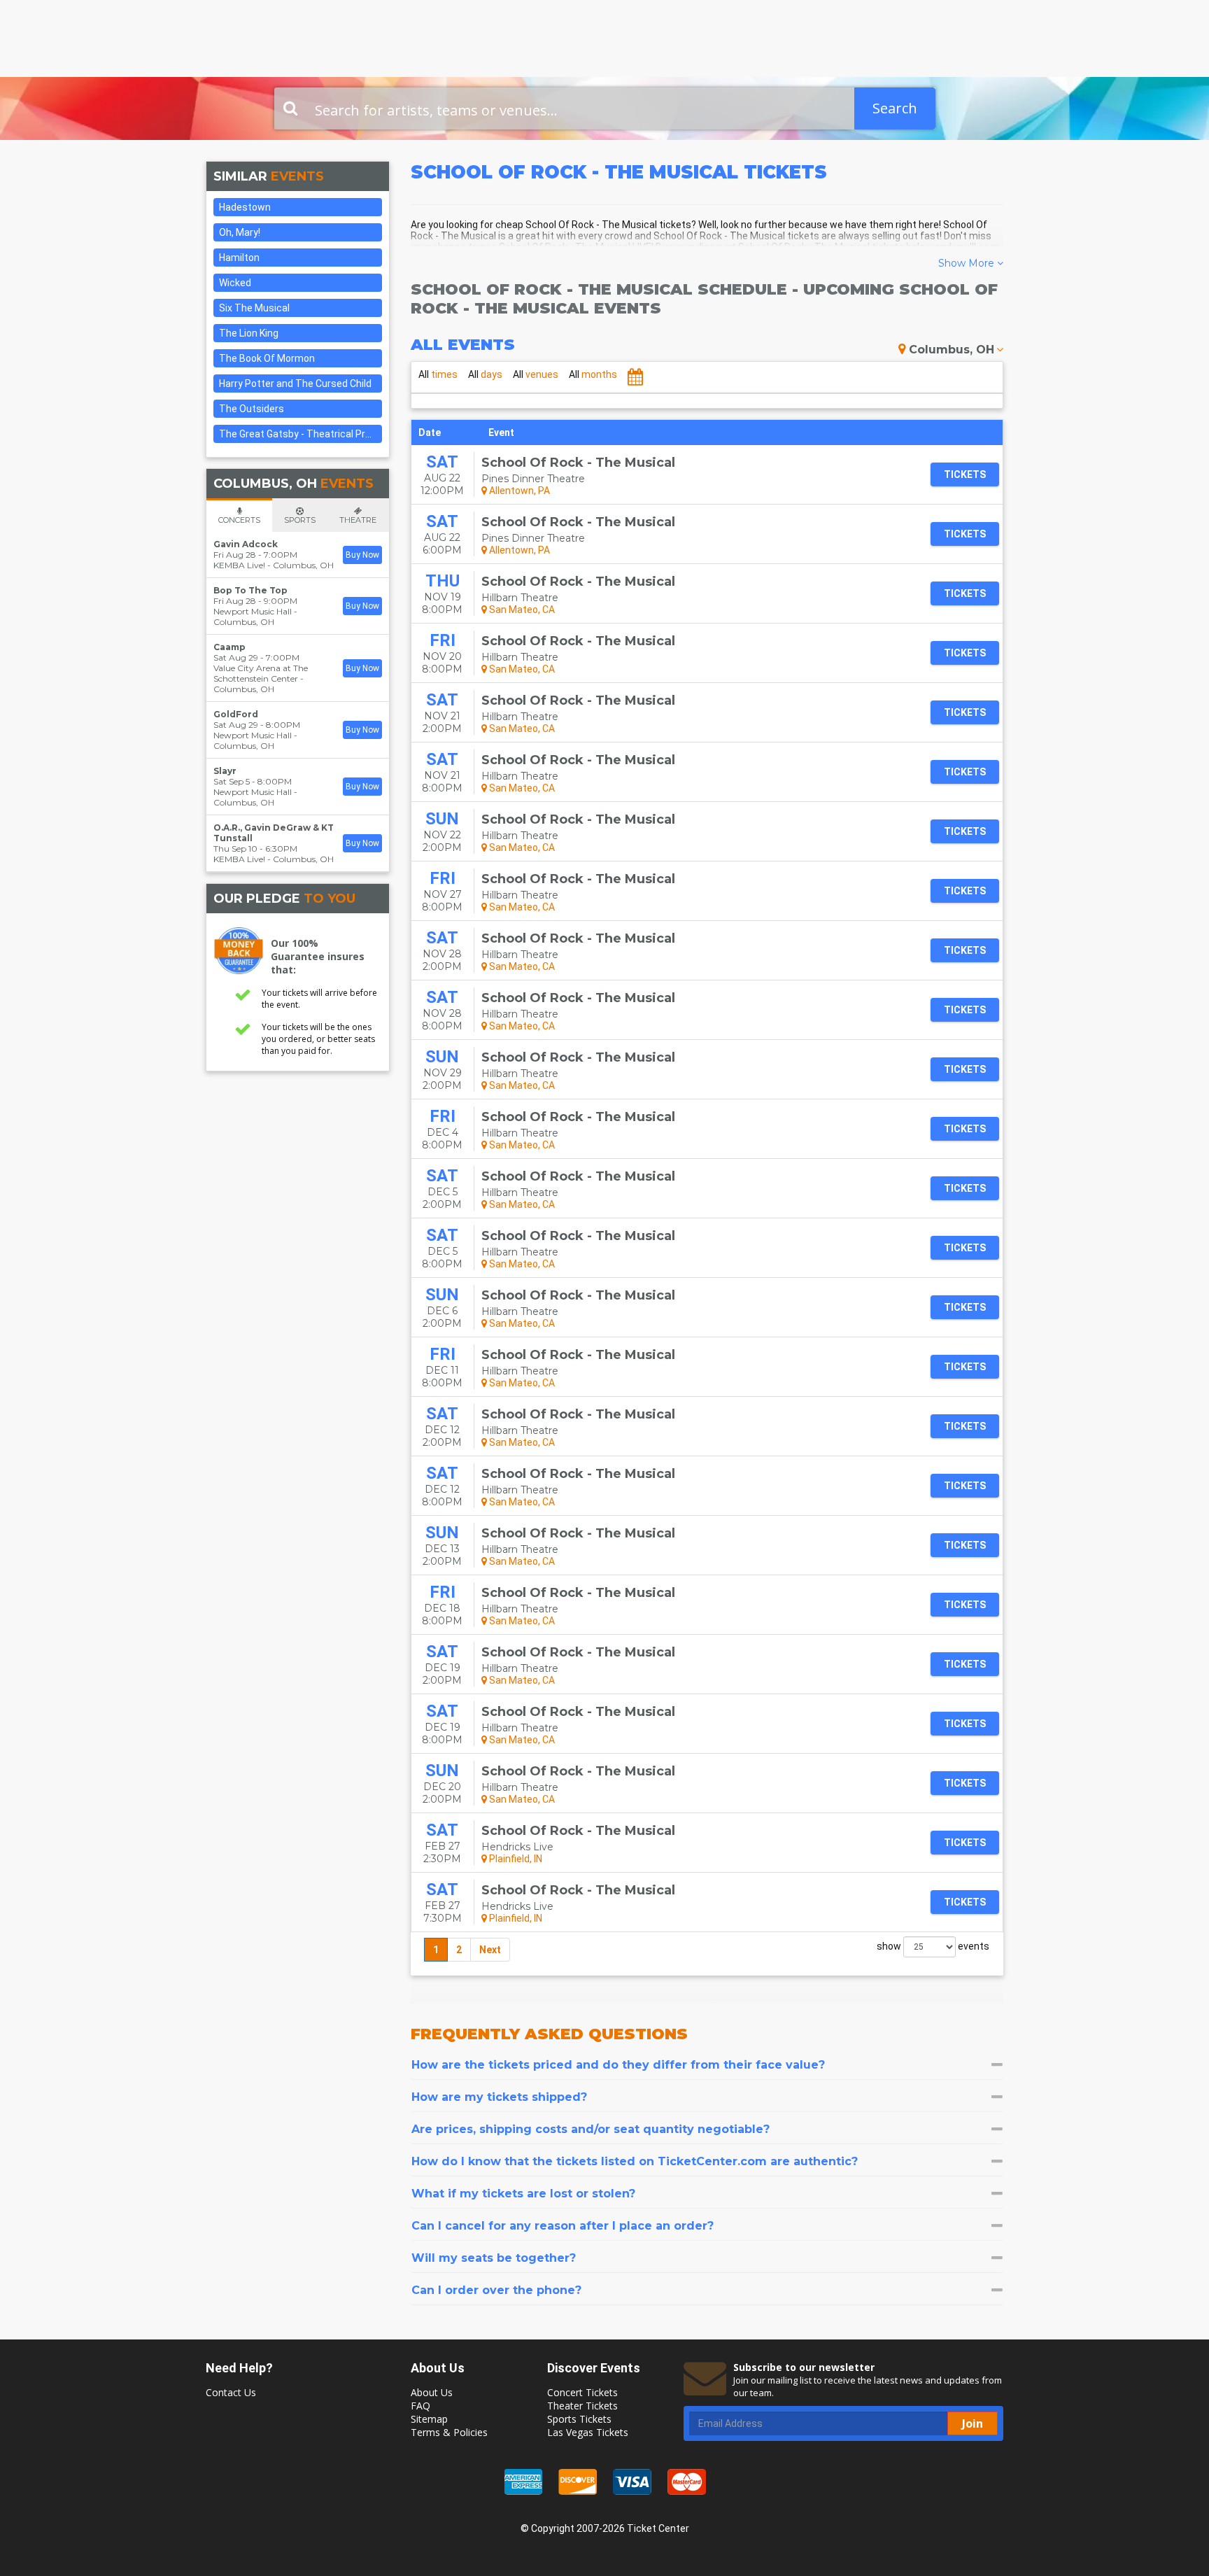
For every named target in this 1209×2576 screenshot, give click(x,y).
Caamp (229, 647)
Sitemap (429, 2419)
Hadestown (245, 207)
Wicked (235, 283)
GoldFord (236, 714)
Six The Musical (254, 308)
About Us (432, 2392)
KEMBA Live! (239, 565)
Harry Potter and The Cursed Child (295, 383)
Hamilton (239, 258)
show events (933, 1946)
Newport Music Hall (253, 611)
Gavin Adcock (246, 544)
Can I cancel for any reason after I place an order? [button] (563, 2226)
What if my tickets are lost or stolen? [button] (523, 2194)
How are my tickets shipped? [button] (499, 2097)
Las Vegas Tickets (588, 2432)
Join (973, 2423)
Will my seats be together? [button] (494, 2258)
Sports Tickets (579, 2419)
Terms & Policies (449, 2432)
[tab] (707, 2065)
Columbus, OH (952, 350)
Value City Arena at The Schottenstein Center (261, 673)
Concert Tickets (582, 2392)
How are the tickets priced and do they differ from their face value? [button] (618, 2065)
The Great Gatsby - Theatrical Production (301, 434)
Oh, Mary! (240, 232)
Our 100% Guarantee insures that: (318, 956)
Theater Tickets (582, 2406)
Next (490, 1950)
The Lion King (249, 333)
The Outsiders (252, 409)
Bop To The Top (250, 590)
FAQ (420, 2406)
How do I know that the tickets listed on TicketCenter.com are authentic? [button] (635, 2161)
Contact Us (231, 2392)
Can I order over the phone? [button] (496, 2290)
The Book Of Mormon (267, 358)
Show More (968, 263)
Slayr (225, 771)
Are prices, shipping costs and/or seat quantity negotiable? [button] (591, 2129)
